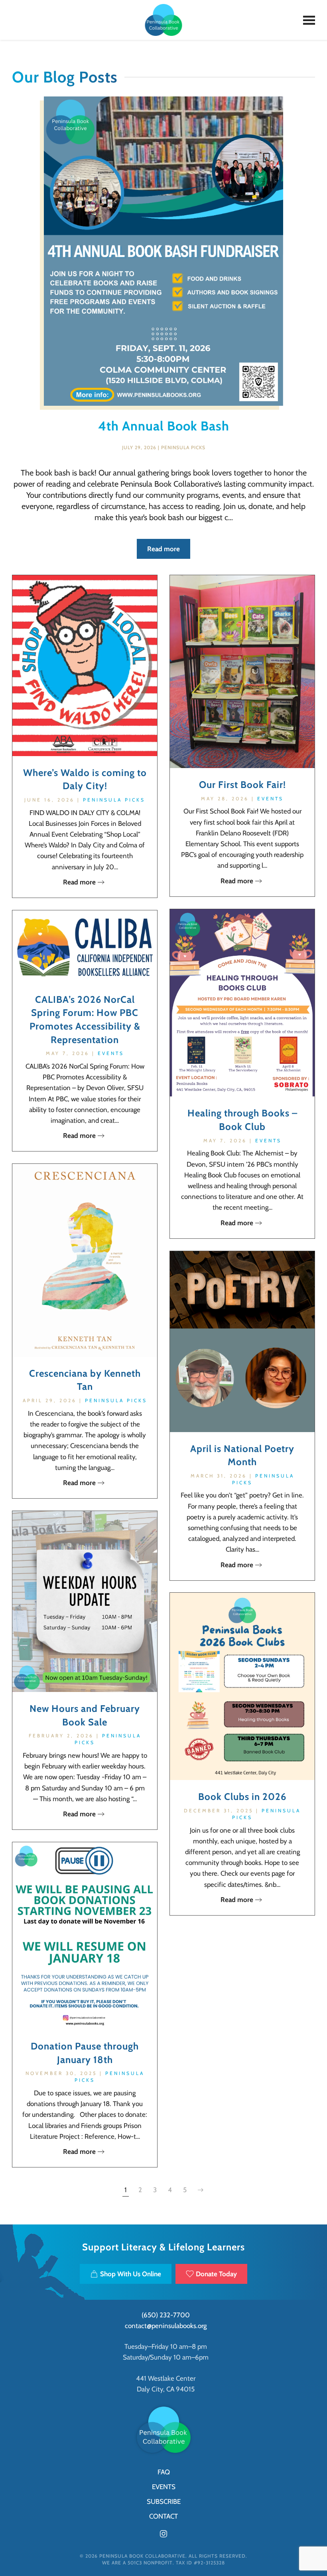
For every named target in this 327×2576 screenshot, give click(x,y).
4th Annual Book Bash (164, 426)
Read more (163, 549)
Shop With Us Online (131, 2274)
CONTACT (163, 2516)
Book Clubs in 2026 (242, 1797)
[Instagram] (163, 2533)
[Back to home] (164, 20)
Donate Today (216, 2274)
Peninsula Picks (183, 447)
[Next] (201, 2190)
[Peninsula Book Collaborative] (164, 2429)
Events (270, 799)
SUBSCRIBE (164, 2501)
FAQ (164, 2472)
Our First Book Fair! (242, 785)
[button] (309, 20)
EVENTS (164, 2487)
